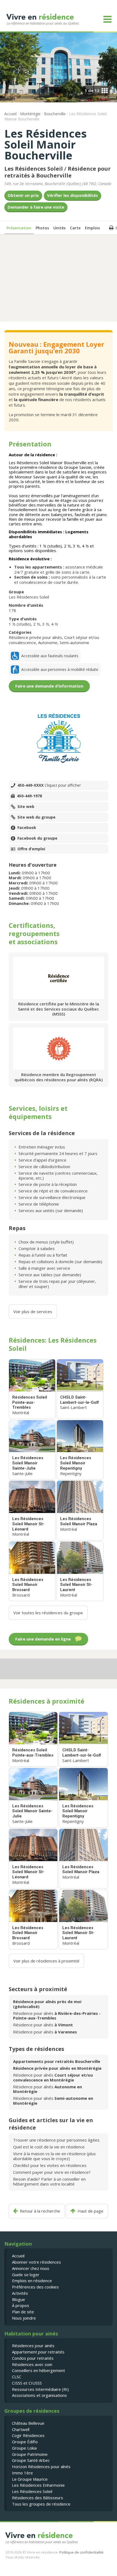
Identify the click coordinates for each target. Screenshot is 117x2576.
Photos (42, 228)
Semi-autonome (74, 642)
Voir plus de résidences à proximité (46, 1961)
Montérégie (30, 114)
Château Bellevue (28, 2423)
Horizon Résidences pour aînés (41, 2467)
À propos (21, 2305)
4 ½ (55, 624)
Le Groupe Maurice (30, 2479)
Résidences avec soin (32, 2364)
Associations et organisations (39, 2395)
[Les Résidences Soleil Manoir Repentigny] (80, 1450)
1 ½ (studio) (20, 624)
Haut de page (90, 2211)
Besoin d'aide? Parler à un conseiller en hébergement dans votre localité (49, 2181)
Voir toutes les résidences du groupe (48, 1613)
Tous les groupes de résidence (41, 2504)
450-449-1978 (29, 796)
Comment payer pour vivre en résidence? (52, 2172)
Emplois (92, 228)
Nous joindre (24, 2318)
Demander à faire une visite (36, 207)
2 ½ (37, 624)
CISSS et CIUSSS (27, 2383)
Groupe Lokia (24, 2448)
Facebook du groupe (37, 838)
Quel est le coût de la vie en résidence (49, 2147)
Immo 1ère (22, 2473)
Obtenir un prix (23, 195)
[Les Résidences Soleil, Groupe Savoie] (59, 738)
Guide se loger (26, 2275)
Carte (75, 228)
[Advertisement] (59, 277)
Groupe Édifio (25, 2442)
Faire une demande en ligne (43, 1639)
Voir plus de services (33, 1311)
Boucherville (55, 114)
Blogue (19, 2299)
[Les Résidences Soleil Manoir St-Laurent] (80, 1571)
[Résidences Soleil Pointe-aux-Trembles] (32, 1389)
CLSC (17, 2377)
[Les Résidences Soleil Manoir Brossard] (32, 1571)
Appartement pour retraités (38, 2352)
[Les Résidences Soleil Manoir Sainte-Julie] (32, 1450)
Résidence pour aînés (57, 2016)
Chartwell (21, 2429)
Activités (20, 2293)
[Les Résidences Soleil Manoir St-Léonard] (32, 1510)
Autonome (48, 642)
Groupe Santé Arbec (31, 2460)
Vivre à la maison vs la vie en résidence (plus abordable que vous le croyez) (54, 2156)
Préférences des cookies (35, 2287)
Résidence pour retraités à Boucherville (58, 172)
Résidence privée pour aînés (35, 637)
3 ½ (46, 624)
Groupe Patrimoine (30, 2454)
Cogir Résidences (28, 2435)
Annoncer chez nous (31, 2268)
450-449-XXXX (49, 785)
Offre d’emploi (31, 849)
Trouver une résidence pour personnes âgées (56, 2140)
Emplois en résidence (32, 2281)
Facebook (27, 828)
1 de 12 (92, 90)
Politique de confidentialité (81, 2552)
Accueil (10, 114)
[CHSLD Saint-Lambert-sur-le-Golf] (80, 1389)
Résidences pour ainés (33, 2346)
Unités (59, 228)
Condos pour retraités (33, 2358)
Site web (26, 807)
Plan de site (23, 2312)
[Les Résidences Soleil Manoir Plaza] (80, 1510)
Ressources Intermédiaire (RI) (40, 2389)
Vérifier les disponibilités (73, 195)
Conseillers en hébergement (39, 2370)
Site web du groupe (36, 817)
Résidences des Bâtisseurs (38, 2498)
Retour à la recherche (40, 2211)
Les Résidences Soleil (34, 169)
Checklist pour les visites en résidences (50, 2165)
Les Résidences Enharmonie (38, 2485)
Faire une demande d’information (49, 686)
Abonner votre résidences (36, 2262)
